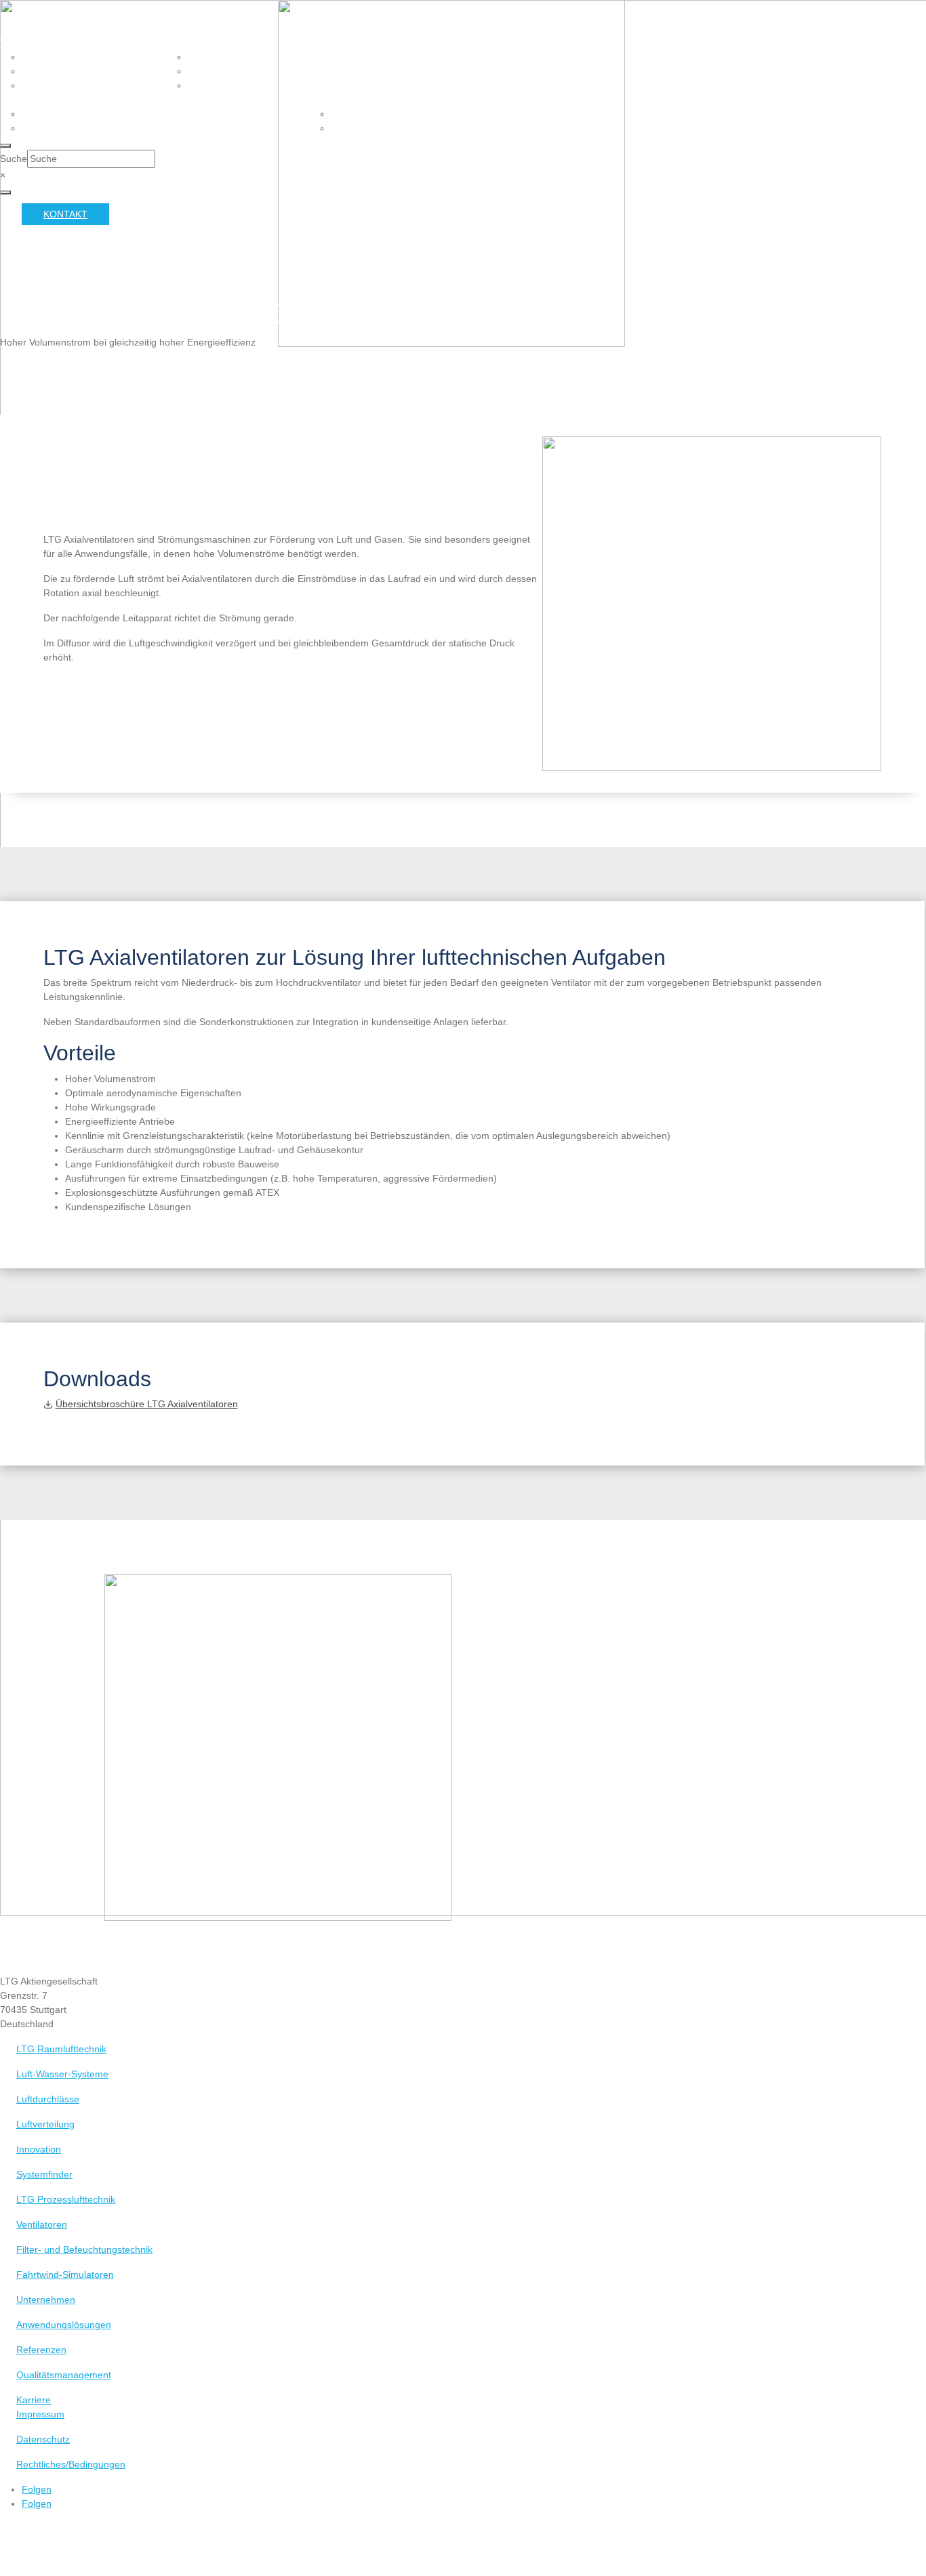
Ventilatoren (36, 43)
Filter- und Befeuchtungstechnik (257, 43)
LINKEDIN (277, 100)
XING (233, 100)
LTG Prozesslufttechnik (66, 2199)
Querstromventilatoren (88, 71)
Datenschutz (43, 2439)
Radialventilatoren (74, 85)
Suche (14, 159)
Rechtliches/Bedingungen (71, 2464)
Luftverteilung (45, 2124)
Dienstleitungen (66, 128)
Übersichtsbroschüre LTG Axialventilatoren (147, 1404)
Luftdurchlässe (48, 2099)
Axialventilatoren (71, 57)
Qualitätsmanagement (64, 2375)
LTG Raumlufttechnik (61, 2049)
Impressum (40, 2414)
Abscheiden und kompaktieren (268, 57)
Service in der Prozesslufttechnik (116, 114)
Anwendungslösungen (64, 2325)
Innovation (39, 2149)
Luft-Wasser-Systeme (62, 2074)
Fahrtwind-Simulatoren (65, 2274)
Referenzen (41, 2350)
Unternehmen (46, 2300)
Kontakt (65, 214)
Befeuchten (220, 71)
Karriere (34, 2400)
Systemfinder (44, 2174)
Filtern (207, 85)
